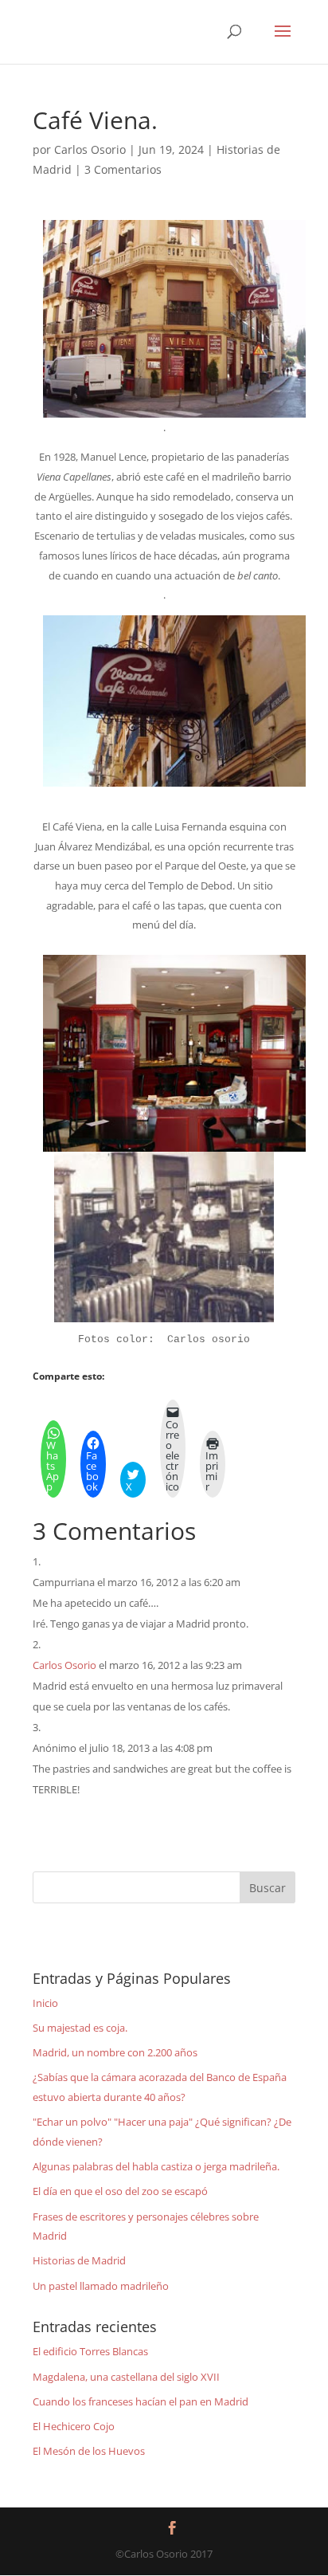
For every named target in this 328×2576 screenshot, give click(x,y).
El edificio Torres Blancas (90, 2351)
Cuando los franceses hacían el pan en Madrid (141, 2401)
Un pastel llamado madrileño (101, 2286)
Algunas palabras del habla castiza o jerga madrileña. (156, 2166)
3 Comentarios (123, 169)
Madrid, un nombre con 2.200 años (115, 2052)
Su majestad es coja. (80, 2028)
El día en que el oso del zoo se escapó (120, 2191)
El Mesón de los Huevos (89, 2451)
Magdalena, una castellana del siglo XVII (126, 2377)
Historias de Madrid (79, 2260)
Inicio (45, 2003)
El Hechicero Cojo (74, 2426)
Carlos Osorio (90, 149)
